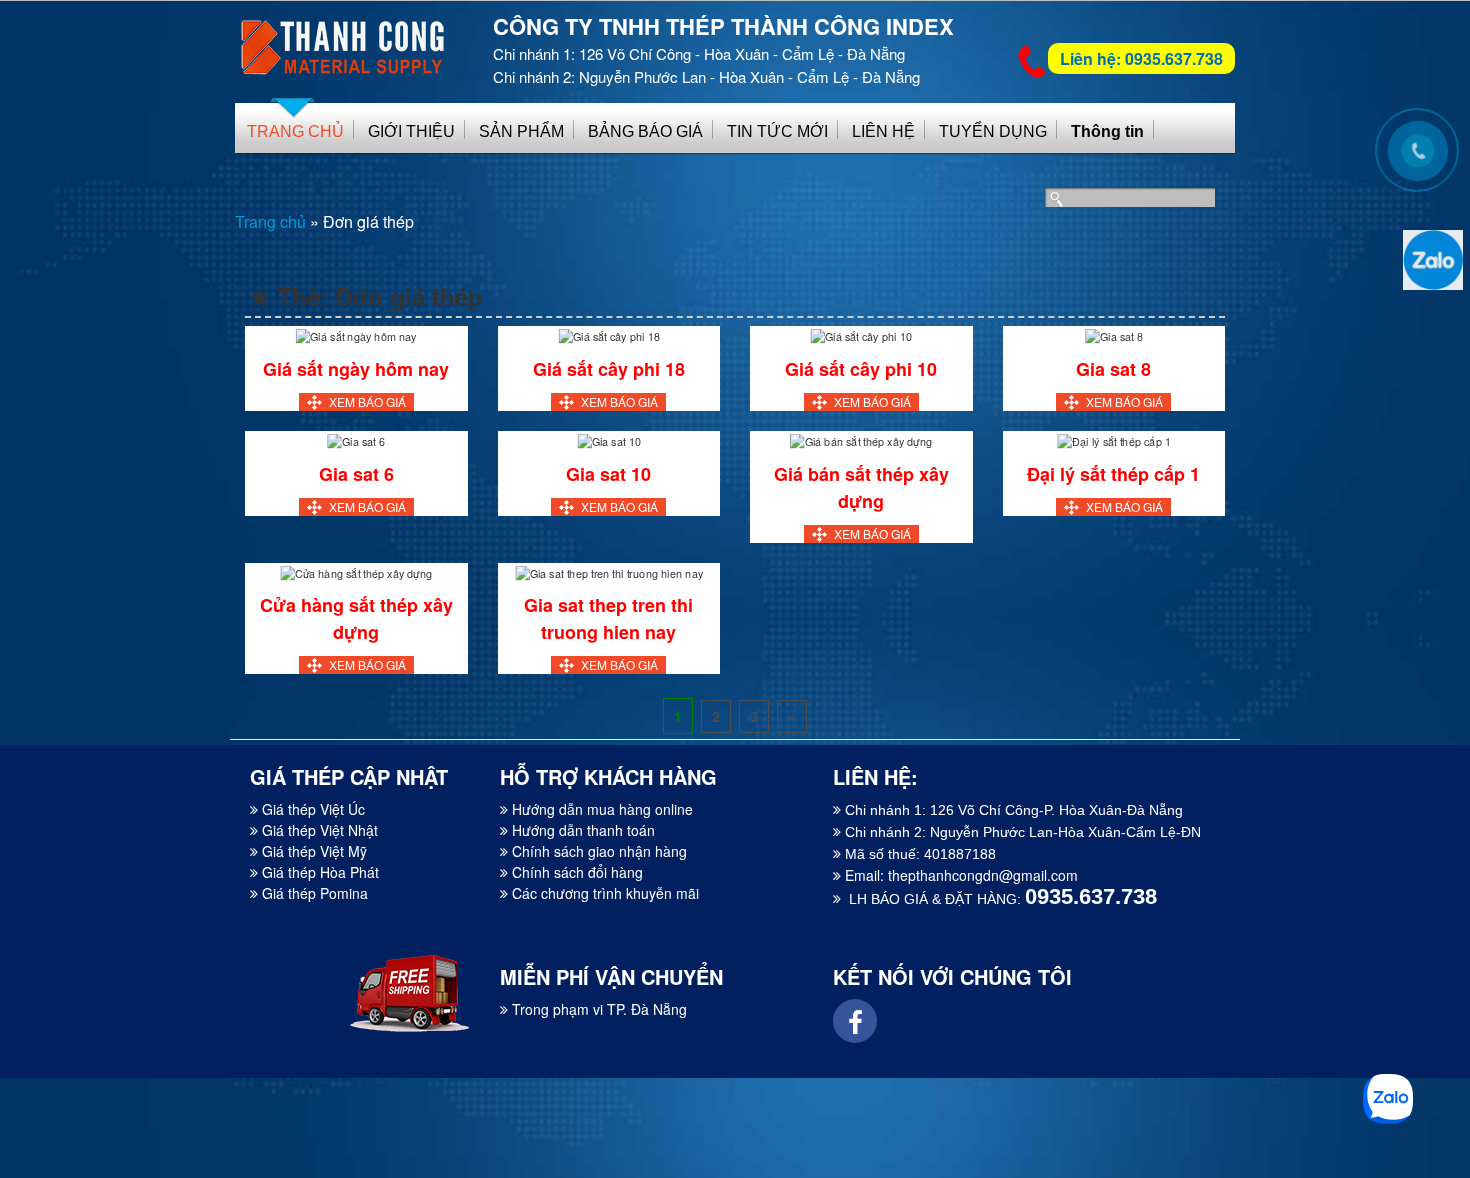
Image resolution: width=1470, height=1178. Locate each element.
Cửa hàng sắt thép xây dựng (356, 618)
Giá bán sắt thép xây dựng (861, 487)
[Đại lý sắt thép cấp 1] (1113, 439)
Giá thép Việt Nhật (318, 830)
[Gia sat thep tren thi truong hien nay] (609, 571)
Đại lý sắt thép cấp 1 (1113, 474)
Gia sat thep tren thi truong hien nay (608, 618)
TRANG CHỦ (295, 131)
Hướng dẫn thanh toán (581, 830)
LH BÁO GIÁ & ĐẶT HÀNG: (999, 899)
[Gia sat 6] (356, 439)
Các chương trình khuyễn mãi (603, 893)
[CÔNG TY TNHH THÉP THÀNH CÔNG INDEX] (345, 38)
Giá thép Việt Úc (311, 809)
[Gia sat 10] (609, 439)
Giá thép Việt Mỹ (312, 851)
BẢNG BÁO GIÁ (645, 131)
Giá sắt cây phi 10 (861, 369)
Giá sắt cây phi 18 (609, 369)
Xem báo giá (367, 401)
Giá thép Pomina (313, 893)
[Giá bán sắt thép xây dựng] (861, 439)
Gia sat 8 (1113, 369)
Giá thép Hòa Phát (318, 872)
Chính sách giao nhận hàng (597, 851)
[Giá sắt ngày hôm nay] (356, 334)
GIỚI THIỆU (411, 131)
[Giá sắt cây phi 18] (609, 334)
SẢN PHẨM (521, 131)
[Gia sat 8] (1114, 334)
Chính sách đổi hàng (575, 872)
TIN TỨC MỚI (777, 131)
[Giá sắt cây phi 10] (861, 334)
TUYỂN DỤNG (993, 131)
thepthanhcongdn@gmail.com (983, 875)
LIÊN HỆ (883, 131)
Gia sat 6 (356, 474)
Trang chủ (270, 221)
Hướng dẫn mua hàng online (600, 809)
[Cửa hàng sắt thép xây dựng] (356, 571)
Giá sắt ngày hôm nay (356, 369)
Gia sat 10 (608, 474)
